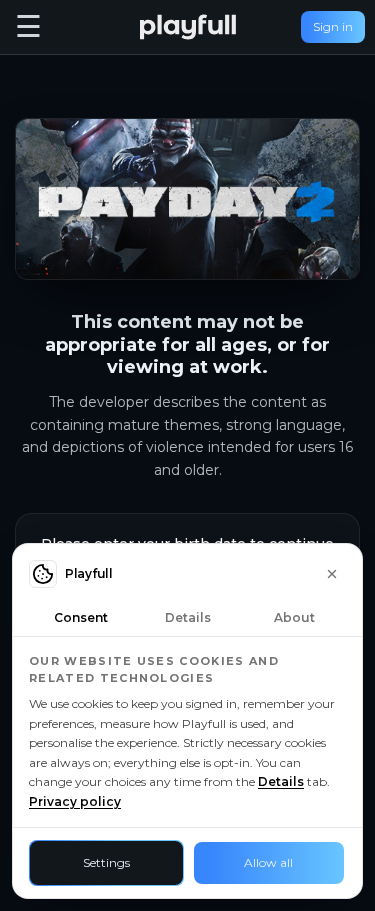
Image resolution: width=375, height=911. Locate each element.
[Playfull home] (188, 27)
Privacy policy (75, 801)
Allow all (268, 862)
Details (281, 781)
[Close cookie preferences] (332, 574)
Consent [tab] (81, 617)
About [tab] (294, 617)
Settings (106, 862)
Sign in (333, 26)
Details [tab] (188, 617)
